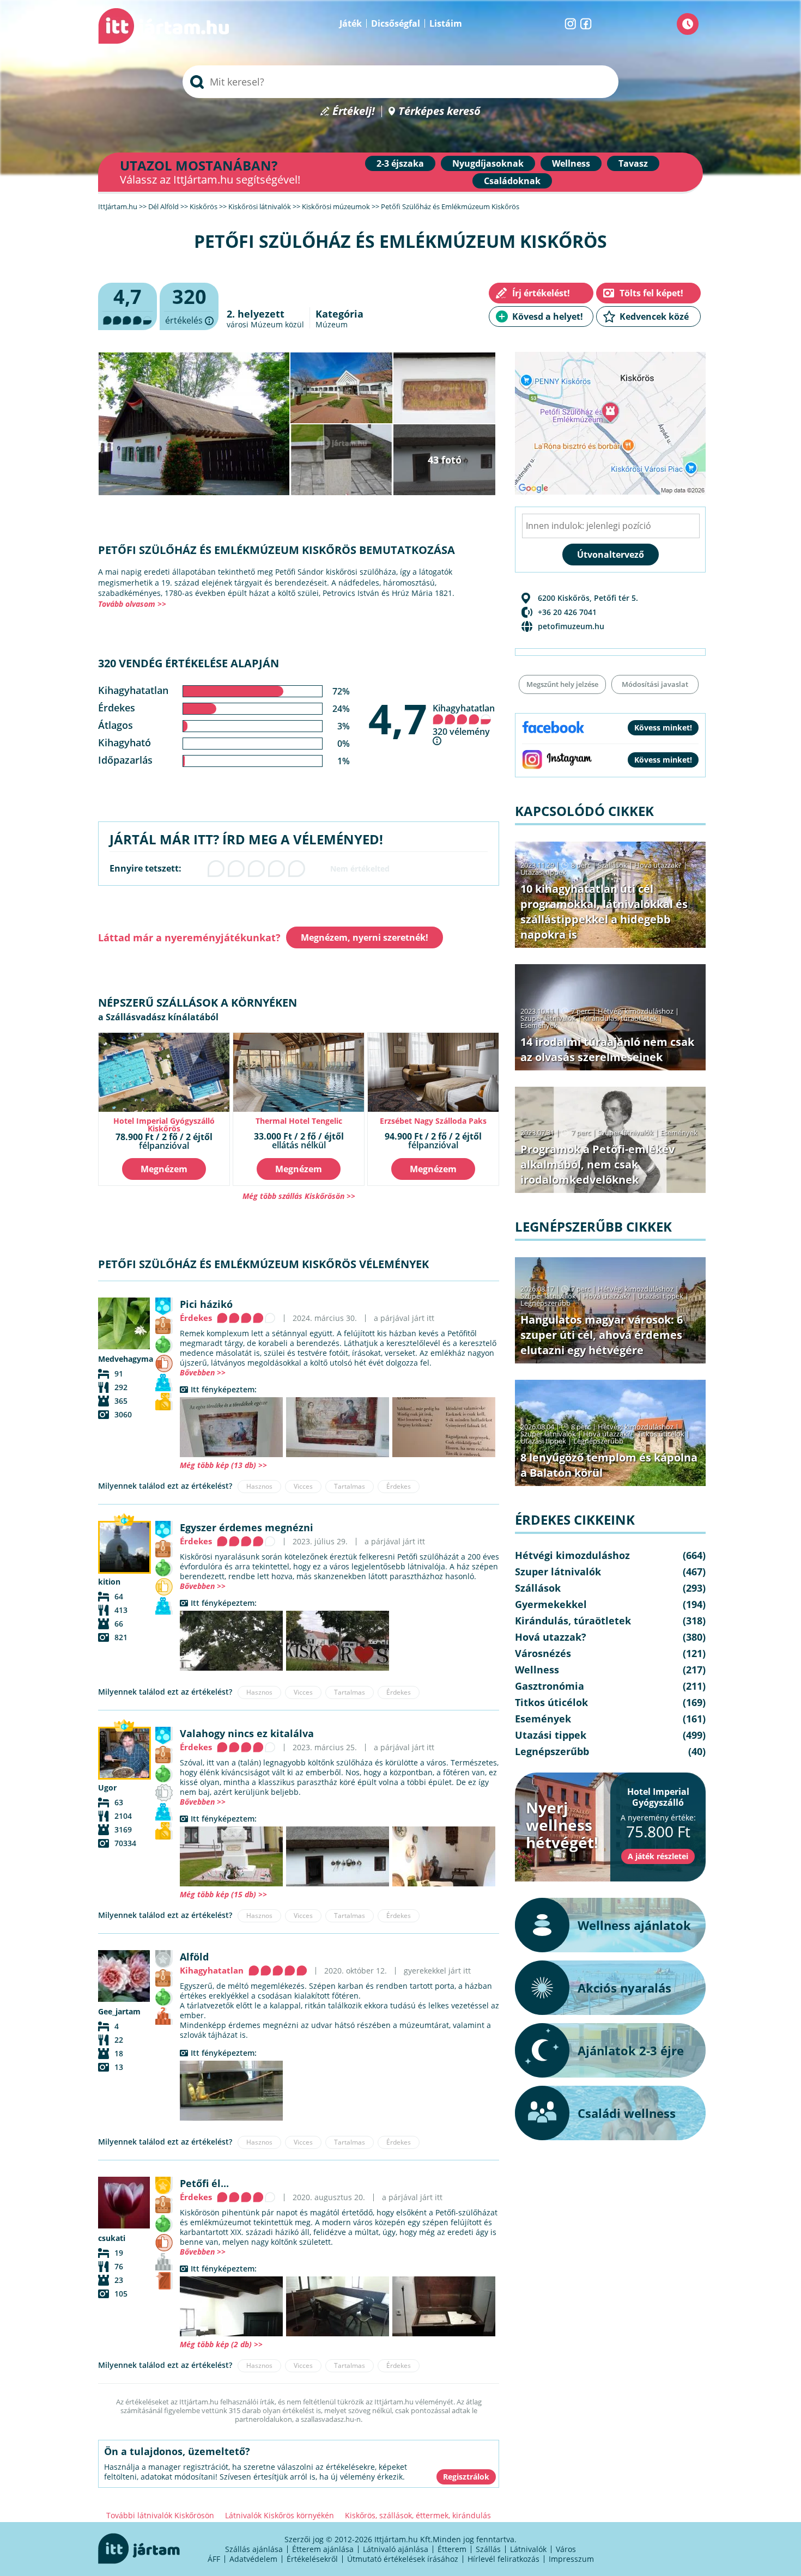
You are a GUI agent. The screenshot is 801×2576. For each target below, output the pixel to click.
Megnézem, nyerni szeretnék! (365, 937)
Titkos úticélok (661, 1434)
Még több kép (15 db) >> (223, 1894)
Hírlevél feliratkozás (503, 2559)
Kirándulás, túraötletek (620, 1018)
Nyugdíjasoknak (488, 163)
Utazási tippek (543, 872)
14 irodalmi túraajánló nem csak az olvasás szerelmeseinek (607, 1049)
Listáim (446, 23)
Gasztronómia (550, 1686)
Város (566, 2549)
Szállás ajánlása (254, 2549)
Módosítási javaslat (655, 684)
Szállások (612, 865)
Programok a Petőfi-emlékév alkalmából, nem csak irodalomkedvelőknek (597, 1164)
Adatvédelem (253, 2559)
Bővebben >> (203, 1372)
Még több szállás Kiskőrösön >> (299, 1196)
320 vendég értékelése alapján (189, 663)
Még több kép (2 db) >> (221, 2344)
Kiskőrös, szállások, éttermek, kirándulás (418, 2515)
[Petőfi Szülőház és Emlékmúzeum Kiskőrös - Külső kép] (231, 1641)
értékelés (189, 307)
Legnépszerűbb (545, 1303)
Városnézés (543, 1653)
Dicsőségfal (396, 23)
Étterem (452, 2549)
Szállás (488, 2549)
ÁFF (214, 2559)
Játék (351, 23)
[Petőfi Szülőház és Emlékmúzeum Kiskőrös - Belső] (231, 1427)
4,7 (398, 718)
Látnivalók (528, 2549)
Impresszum (571, 2559)
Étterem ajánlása (323, 2549)
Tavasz (633, 163)
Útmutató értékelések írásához (403, 2559)
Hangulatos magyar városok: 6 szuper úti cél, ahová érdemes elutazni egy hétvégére (602, 1335)
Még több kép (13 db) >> (223, 1465)
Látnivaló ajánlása (396, 2549)
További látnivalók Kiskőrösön (160, 2515)
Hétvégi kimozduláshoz (636, 1011)
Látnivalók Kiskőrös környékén (280, 2515)
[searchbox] (400, 82)
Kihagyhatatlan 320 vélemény (464, 720)
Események (539, 1025)
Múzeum (332, 324)
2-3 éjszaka (400, 163)
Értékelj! (354, 111)
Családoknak (512, 181)
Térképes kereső (439, 111)
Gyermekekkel (551, 1604)
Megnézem (164, 1169)
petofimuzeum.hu (571, 626)
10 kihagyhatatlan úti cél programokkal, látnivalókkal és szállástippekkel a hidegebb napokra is (604, 912)
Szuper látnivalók (548, 1018)
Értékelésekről (312, 2559)
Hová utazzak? (659, 865)
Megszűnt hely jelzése (562, 684)
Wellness (571, 163)
